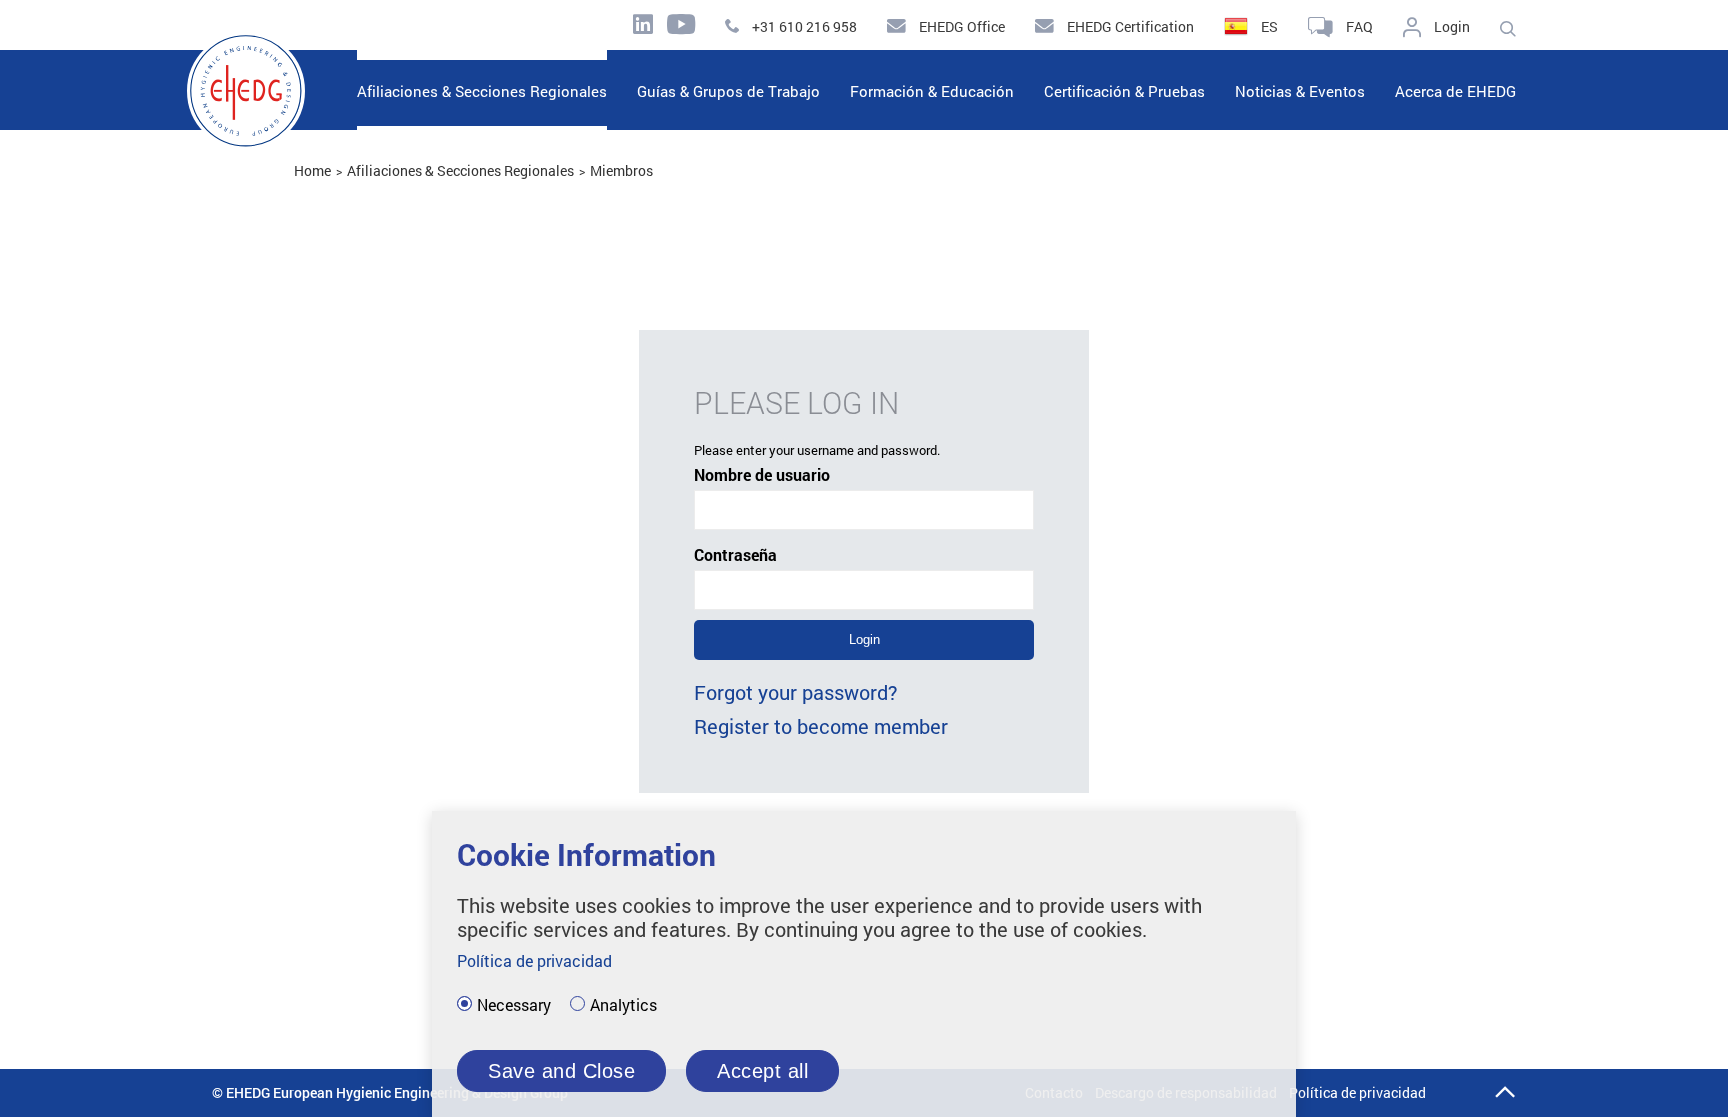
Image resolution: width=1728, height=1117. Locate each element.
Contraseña (735, 554)
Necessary (514, 1005)
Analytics (623, 1005)
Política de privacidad (1357, 1092)
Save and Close (561, 1071)
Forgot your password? (796, 692)
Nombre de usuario (762, 474)
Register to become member (821, 726)
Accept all (762, 1071)
